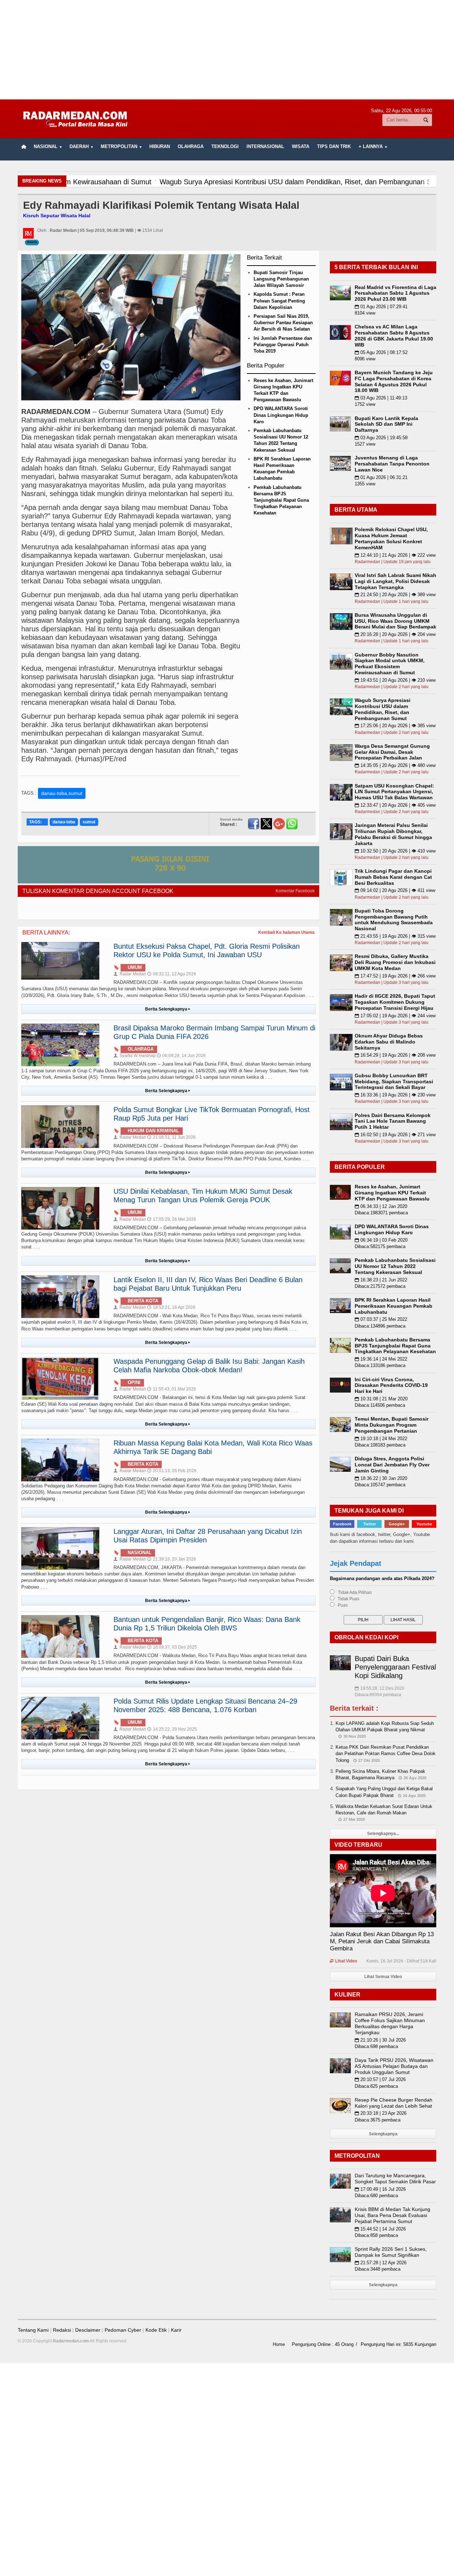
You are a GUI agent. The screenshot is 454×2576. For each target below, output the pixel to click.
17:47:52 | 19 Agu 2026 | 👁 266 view (395, 976)
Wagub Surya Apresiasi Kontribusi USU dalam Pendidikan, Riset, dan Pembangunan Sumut (383, 709)
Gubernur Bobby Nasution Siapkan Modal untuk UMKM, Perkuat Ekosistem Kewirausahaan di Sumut (390, 664)
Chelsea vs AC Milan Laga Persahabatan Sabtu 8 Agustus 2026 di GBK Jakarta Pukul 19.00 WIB (394, 336)
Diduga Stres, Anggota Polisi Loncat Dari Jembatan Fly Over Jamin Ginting (392, 1465)
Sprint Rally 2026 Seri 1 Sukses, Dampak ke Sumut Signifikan (391, 2252)
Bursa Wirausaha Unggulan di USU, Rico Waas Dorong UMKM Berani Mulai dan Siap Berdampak (395, 621)
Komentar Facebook (295, 891)
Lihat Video (344, 1961)
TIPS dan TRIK (334, 146)
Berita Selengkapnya (168, 1009)
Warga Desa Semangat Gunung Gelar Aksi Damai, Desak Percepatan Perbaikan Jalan (392, 752)
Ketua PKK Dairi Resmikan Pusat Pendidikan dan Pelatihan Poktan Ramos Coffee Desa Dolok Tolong (386, 1753)
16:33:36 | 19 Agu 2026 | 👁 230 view (395, 1095)
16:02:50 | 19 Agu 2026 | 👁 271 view (395, 1135)
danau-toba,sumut (62, 793)
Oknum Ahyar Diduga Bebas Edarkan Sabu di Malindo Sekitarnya (389, 1042)
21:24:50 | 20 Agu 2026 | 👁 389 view (395, 595)
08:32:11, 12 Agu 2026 (172, 974)
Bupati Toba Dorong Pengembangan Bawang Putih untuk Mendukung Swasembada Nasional (394, 920)
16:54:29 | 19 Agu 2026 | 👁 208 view (395, 1055)
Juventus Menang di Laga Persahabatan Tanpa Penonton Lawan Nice (392, 464)
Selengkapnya (383, 2134)
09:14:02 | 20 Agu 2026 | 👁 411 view (395, 890)
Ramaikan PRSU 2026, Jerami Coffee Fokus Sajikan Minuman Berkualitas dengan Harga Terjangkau (390, 2023)
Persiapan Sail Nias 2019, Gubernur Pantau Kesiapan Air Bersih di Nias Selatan (283, 323)
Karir (176, 2330)
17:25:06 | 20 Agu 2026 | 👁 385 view (395, 726)
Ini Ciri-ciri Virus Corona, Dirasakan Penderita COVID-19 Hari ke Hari (391, 1385)
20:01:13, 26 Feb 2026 (172, 1471)
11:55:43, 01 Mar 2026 (172, 1389)
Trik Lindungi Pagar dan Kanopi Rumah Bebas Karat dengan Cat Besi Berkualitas (393, 877)
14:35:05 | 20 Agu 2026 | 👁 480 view (395, 765)
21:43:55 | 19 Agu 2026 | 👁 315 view (395, 936)
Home (279, 2344)
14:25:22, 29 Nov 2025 (172, 1729)
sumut (89, 822)
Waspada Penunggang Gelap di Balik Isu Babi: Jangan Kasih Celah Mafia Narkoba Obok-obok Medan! (209, 1366)
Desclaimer (88, 2330)
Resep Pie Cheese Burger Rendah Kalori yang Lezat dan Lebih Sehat (394, 2103)
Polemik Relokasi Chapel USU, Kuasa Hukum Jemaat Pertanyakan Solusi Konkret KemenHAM (391, 538)
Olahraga (191, 146)
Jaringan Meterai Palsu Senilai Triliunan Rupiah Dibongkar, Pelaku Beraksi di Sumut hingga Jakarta (393, 834)
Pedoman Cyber (123, 2330)
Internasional (265, 146)
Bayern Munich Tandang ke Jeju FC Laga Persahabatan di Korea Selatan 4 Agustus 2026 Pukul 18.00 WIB (394, 381)
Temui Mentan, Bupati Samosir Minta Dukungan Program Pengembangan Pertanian (392, 1425)
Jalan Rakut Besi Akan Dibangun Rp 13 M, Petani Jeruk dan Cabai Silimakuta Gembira (382, 1941)
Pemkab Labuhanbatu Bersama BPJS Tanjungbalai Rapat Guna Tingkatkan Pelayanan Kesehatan (281, 500)
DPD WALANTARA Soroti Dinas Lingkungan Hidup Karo (281, 415)
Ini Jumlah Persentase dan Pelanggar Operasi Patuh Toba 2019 (283, 345)
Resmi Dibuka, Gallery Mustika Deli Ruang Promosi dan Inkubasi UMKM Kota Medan (395, 962)
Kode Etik (156, 2330)
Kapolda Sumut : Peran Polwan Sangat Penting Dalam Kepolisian (279, 301)
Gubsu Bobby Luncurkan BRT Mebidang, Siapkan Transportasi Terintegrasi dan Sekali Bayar (394, 1082)
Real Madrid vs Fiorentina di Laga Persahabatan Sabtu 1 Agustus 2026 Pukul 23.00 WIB (395, 293)
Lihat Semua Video (383, 1977)
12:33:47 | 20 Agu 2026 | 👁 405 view (395, 805)
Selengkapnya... (383, 1834)
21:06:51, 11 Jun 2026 (171, 1137)
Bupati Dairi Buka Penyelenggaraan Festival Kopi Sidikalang (395, 1667)
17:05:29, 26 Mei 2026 (172, 1219)
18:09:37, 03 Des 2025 (172, 1647)
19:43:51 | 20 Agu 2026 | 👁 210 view (395, 680)
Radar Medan (130, 974)
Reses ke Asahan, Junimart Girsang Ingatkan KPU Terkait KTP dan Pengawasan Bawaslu (392, 1193)
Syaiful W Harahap (135, 1056)
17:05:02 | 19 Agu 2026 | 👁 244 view (395, 1016)
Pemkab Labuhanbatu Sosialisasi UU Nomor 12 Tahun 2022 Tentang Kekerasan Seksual (395, 1266)
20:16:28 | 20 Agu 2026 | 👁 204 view (395, 634)
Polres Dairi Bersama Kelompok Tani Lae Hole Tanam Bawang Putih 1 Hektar (393, 1121)
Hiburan (160, 146)
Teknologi (225, 146)
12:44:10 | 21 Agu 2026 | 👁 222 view (395, 555)
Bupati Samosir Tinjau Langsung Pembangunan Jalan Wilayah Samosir (281, 279)
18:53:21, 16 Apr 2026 (171, 1307)
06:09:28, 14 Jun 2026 (181, 1056)
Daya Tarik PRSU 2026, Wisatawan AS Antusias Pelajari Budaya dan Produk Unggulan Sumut (394, 2066)
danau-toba (64, 822)
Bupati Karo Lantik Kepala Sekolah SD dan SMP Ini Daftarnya (386, 424)
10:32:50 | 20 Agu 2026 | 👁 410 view (395, 851)
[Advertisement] (227, 50)
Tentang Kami (33, 2330)
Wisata (301, 146)
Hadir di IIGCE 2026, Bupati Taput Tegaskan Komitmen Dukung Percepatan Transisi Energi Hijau (395, 1002)
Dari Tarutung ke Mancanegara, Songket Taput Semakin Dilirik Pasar (395, 2179)
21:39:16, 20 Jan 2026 (172, 1559)
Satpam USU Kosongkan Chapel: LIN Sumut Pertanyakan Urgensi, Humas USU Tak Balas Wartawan (394, 792)
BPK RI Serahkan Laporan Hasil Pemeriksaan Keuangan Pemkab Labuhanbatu (394, 1306)
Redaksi (62, 2330)
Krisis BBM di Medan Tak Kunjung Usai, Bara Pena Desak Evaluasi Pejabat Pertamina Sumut (392, 2215)
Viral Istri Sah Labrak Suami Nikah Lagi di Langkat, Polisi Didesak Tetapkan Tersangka (395, 581)
